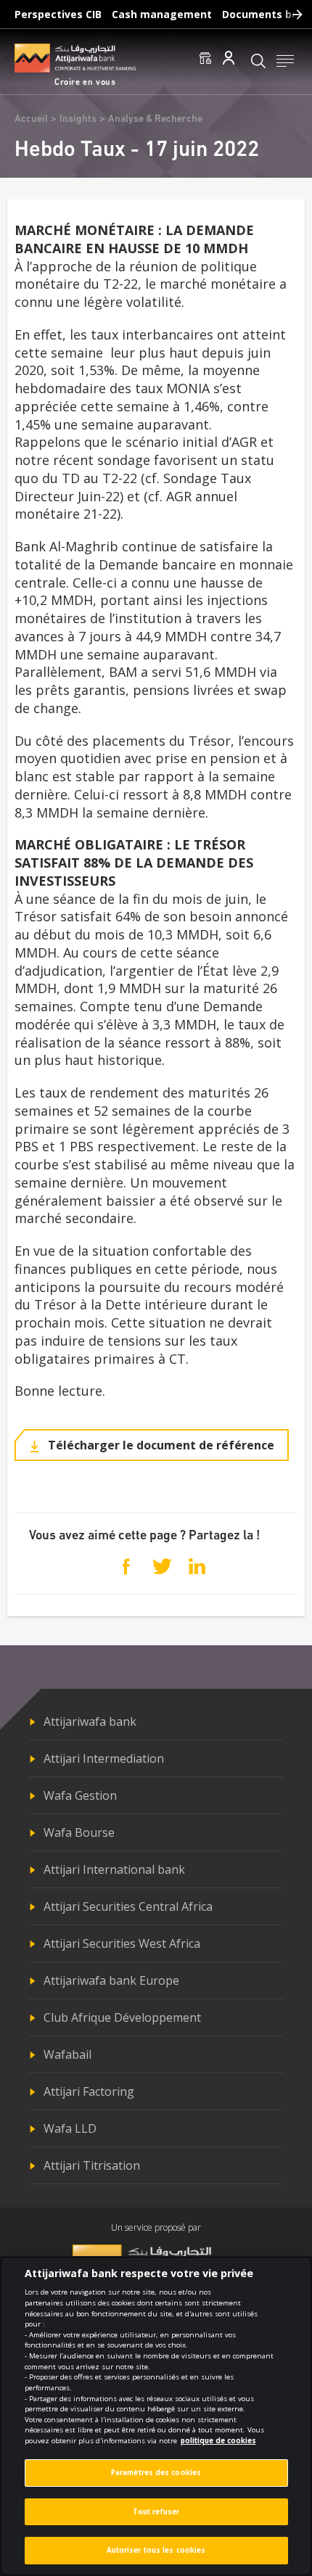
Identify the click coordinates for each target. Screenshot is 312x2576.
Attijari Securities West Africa (122, 1943)
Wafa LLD (70, 2128)
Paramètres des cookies (156, 2473)
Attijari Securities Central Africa (128, 1906)
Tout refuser (156, 2512)
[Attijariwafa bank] (75, 58)
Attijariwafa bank (90, 1721)
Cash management (162, 14)
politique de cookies (218, 2441)
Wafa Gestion (80, 1795)
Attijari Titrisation (92, 2165)
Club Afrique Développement (122, 2017)
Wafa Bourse (79, 1832)
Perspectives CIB (58, 14)
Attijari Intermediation (104, 1758)
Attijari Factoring (89, 2091)
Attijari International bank (114, 1869)
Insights (78, 119)
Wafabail (67, 2054)
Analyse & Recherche (155, 119)
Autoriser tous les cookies (156, 2550)
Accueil (31, 119)
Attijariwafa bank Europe (111, 1980)
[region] (156, 2416)
